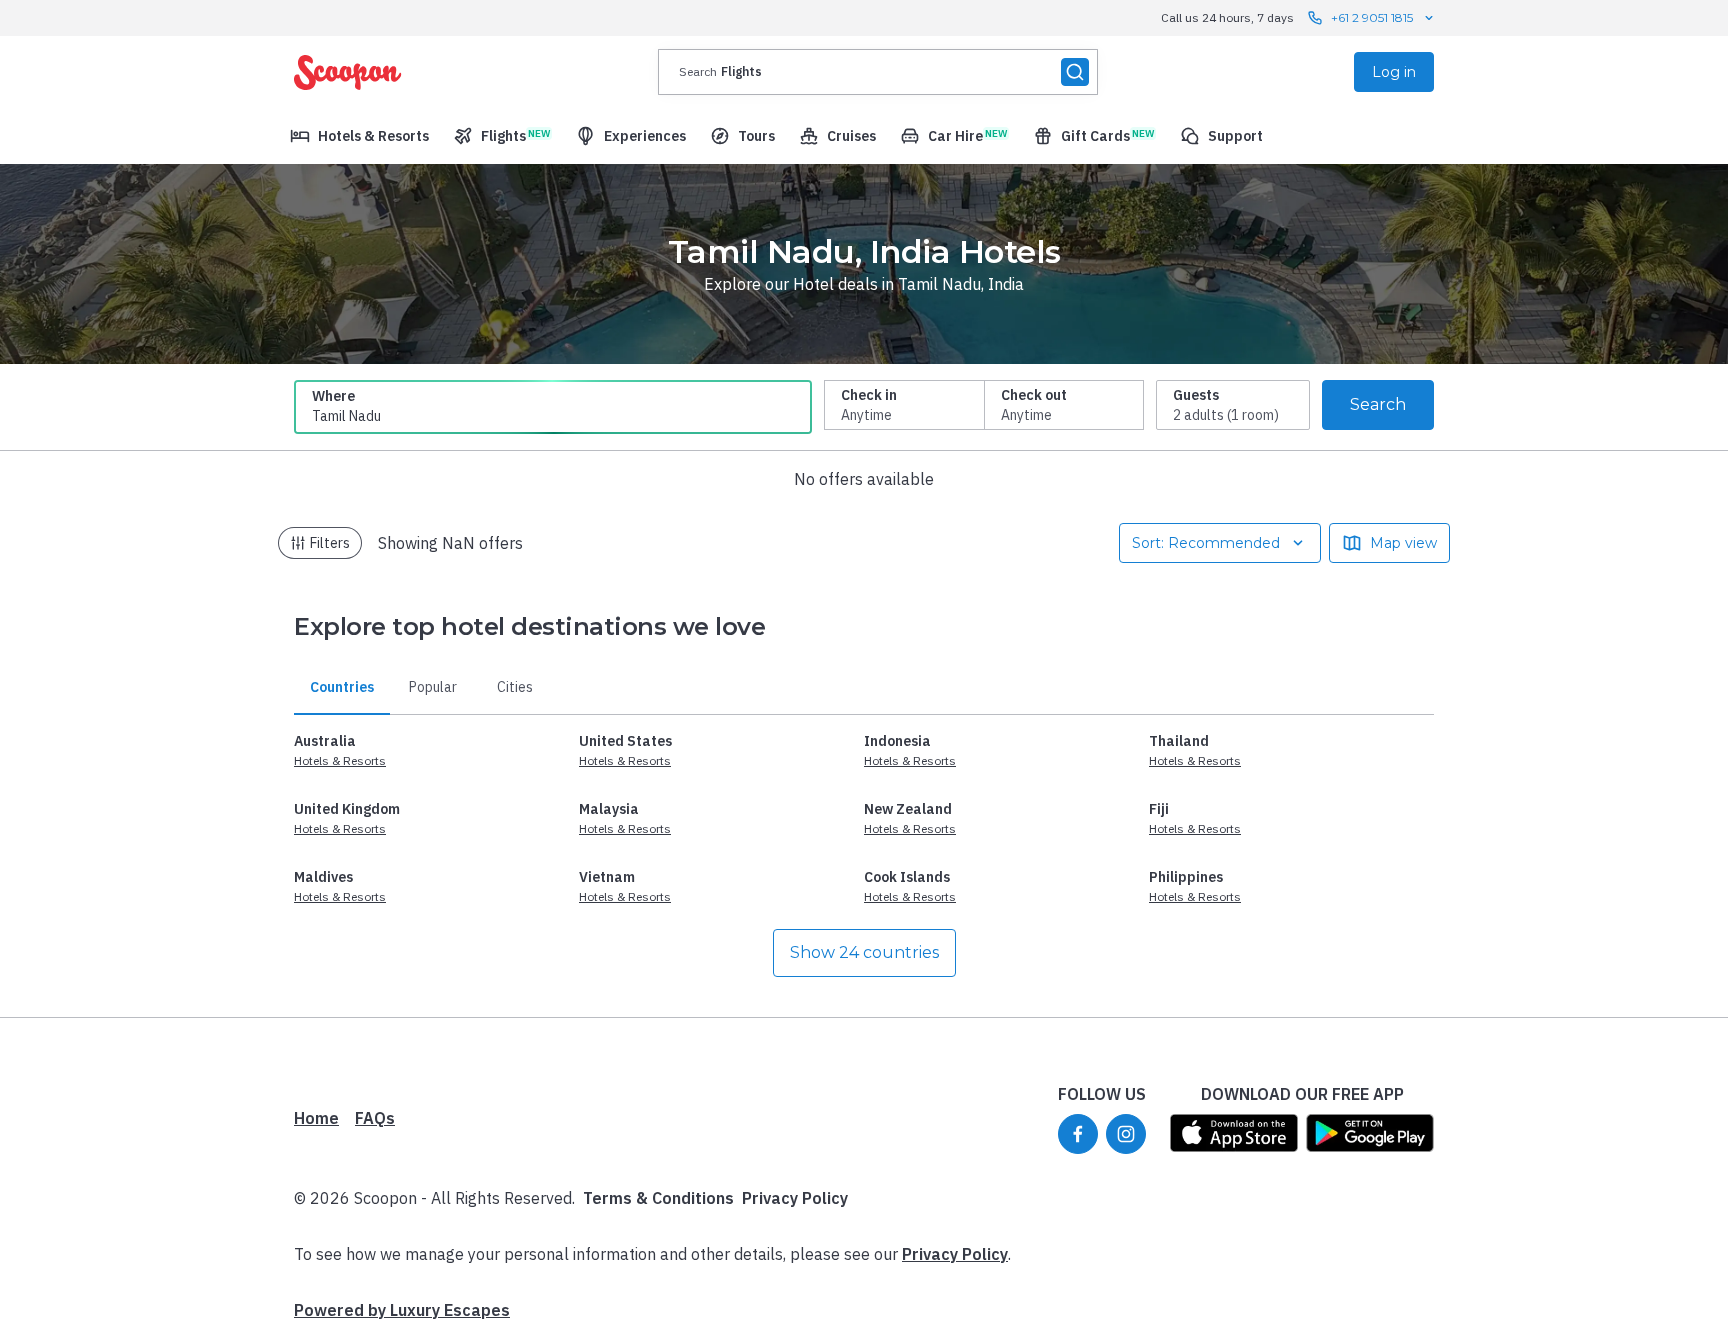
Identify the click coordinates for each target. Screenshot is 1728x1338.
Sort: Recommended (1206, 543)
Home (316, 1118)
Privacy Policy (795, 1198)
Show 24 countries (864, 952)
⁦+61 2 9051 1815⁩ (1372, 17)
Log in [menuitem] (1394, 72)
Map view (1403, 543)
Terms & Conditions (658, 1198)
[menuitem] (359, 136)
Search (1378, 404)
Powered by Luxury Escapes (402, 1310)
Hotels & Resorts (340, 760)
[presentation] (878, 72)
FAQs (375, 1118)
